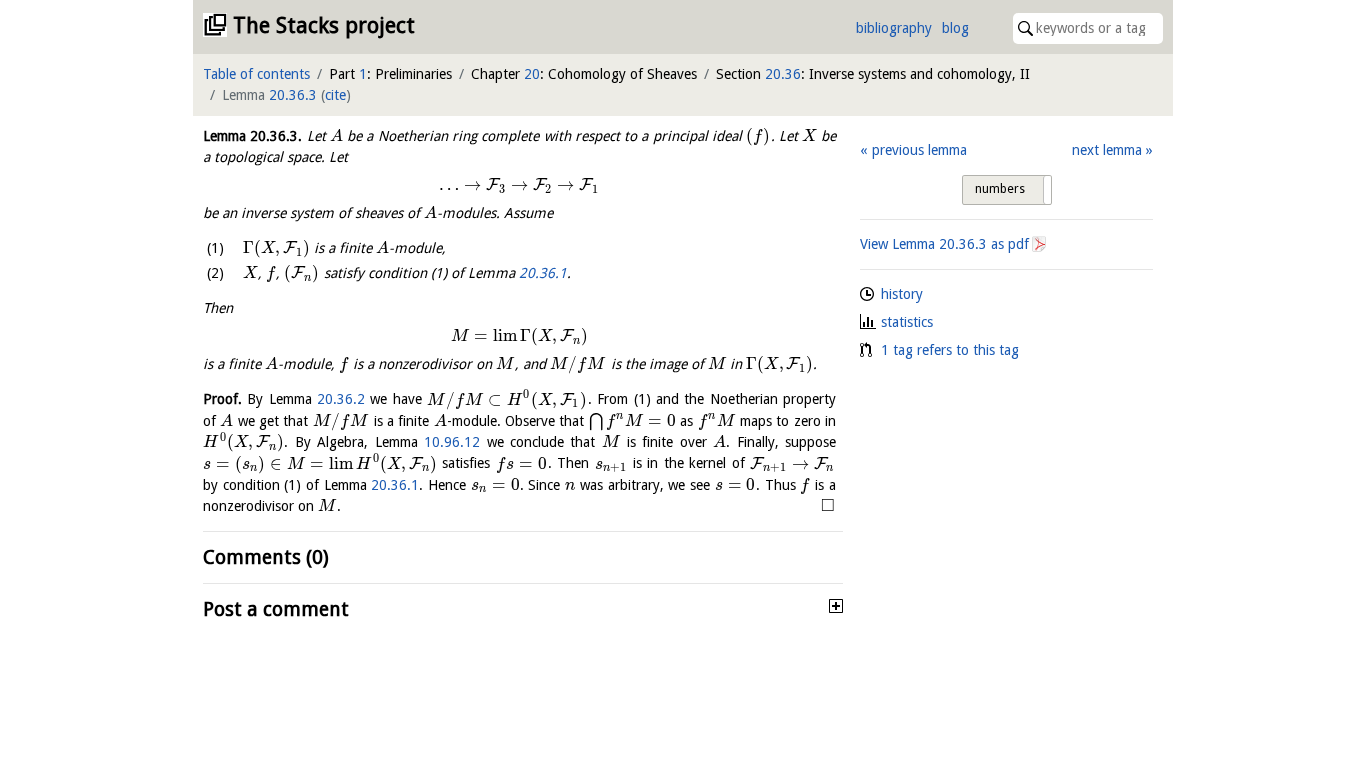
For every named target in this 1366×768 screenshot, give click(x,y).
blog (955, 28)
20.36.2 (341, 400)
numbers (1000, 189)
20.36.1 (543, 273)
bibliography (894, 28)
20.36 (783, 74)
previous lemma (919, 150)
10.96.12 (452, 442)
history (902, 294)
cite (335, 95)
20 (532, 74)
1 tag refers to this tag (950, 350)
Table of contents (256, 74)
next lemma (1107, 150)
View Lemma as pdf (944, 244)
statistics (907, 322)
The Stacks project (324, 25)
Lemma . (252, 136)
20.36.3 (293, 95)
